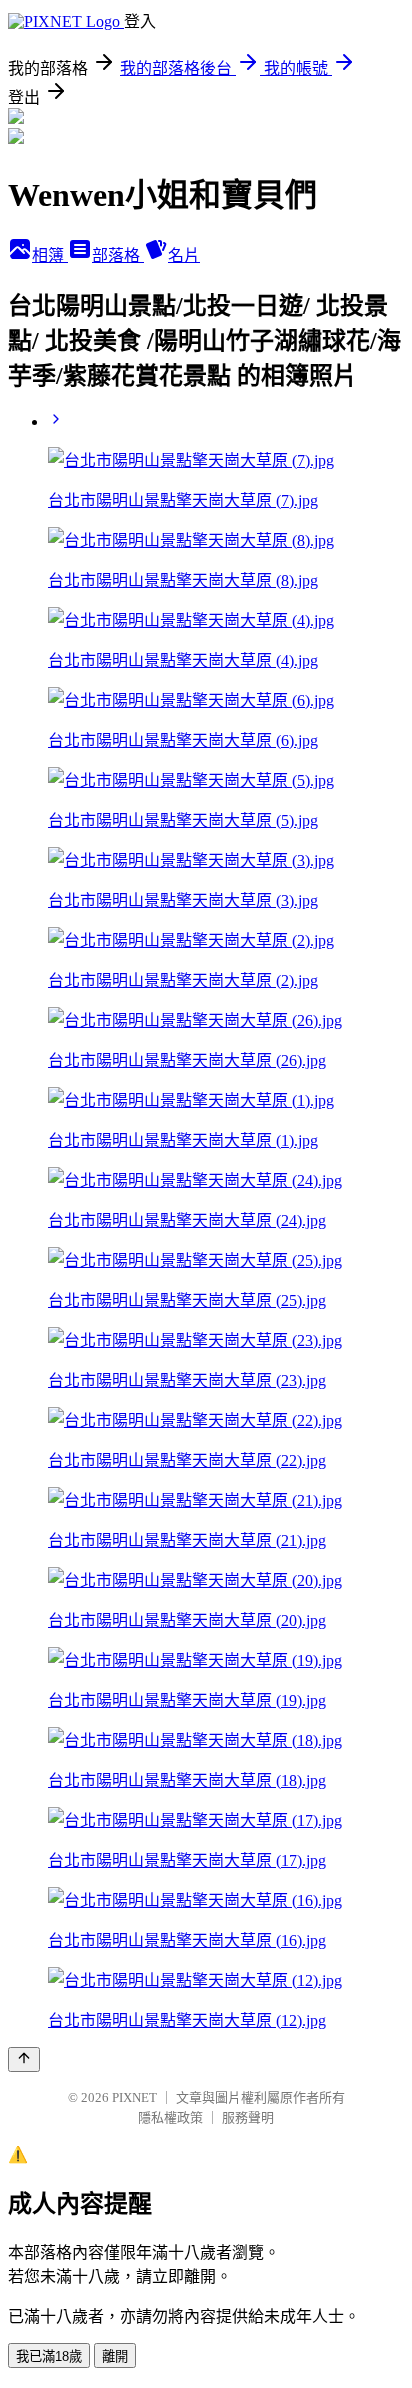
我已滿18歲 (49, 2356)
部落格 (118, 255)
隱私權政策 (170, 2117)
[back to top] (24, 2059)
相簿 (50, 255)
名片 (184, 255)
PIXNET (134, 2097)
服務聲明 (248, 2117)
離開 (115, 2356)
